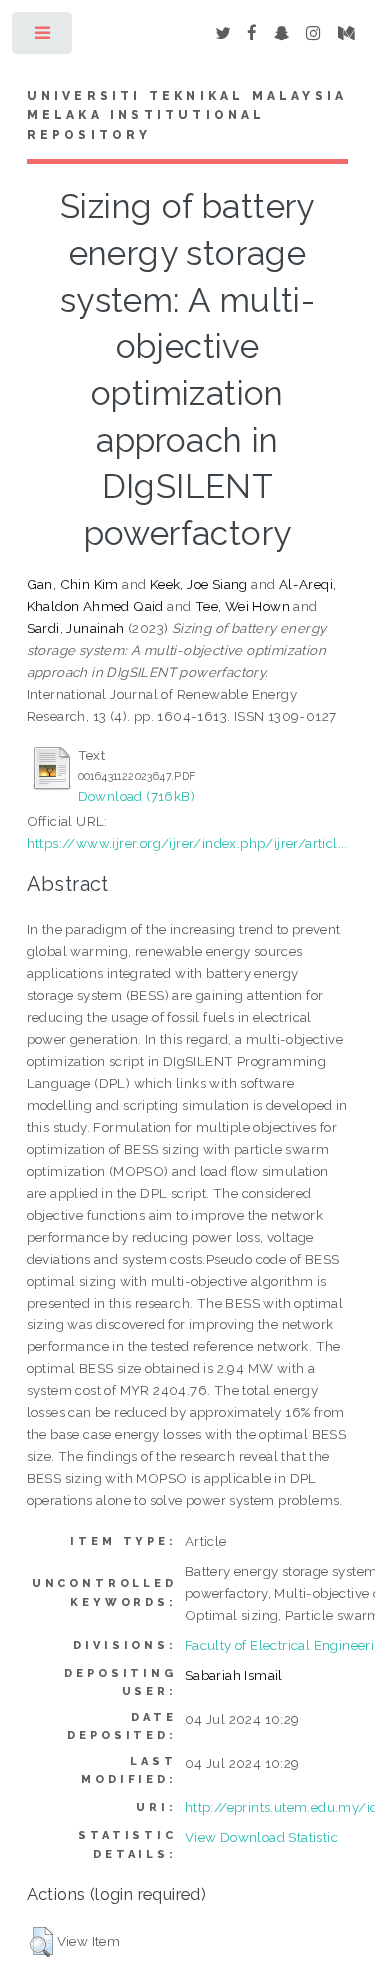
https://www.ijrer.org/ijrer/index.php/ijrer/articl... (187, 843)
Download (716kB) (136, 796)
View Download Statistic (261, 1837)
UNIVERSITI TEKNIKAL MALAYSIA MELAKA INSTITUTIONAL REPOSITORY (187, 116)
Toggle (43, 37)
